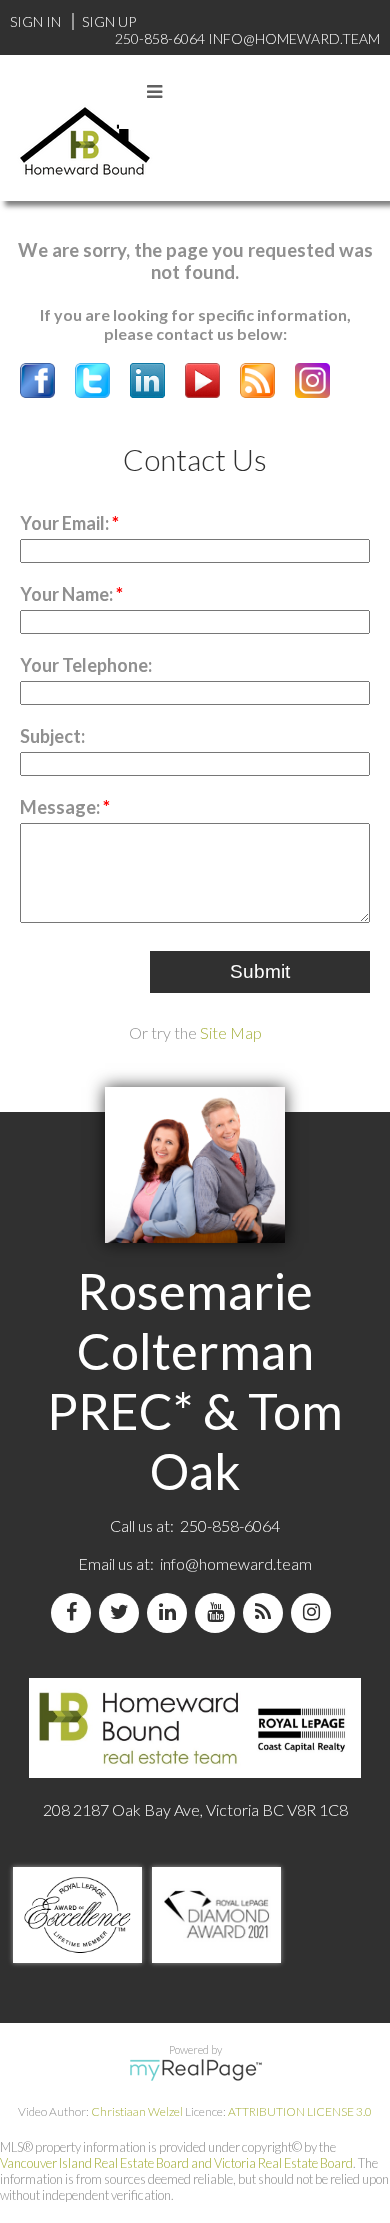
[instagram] (315, 1612)
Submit (260, 971)
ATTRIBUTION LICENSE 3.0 (300, 2111)
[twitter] (123, 1612)
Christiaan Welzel (137, 2111)
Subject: (52, 736)
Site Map (231, 1032)
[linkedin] (171, 1612)
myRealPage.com (195, 2070)
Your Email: (66, 523)
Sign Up (109, 21)
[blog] (267, 1612)
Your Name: (68, 594)
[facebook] (75, 1612)
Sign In (35, 21)
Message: (61, 807)
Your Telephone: (86, 665)
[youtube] (219, 1612)
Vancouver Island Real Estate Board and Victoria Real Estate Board (176, 2163)
